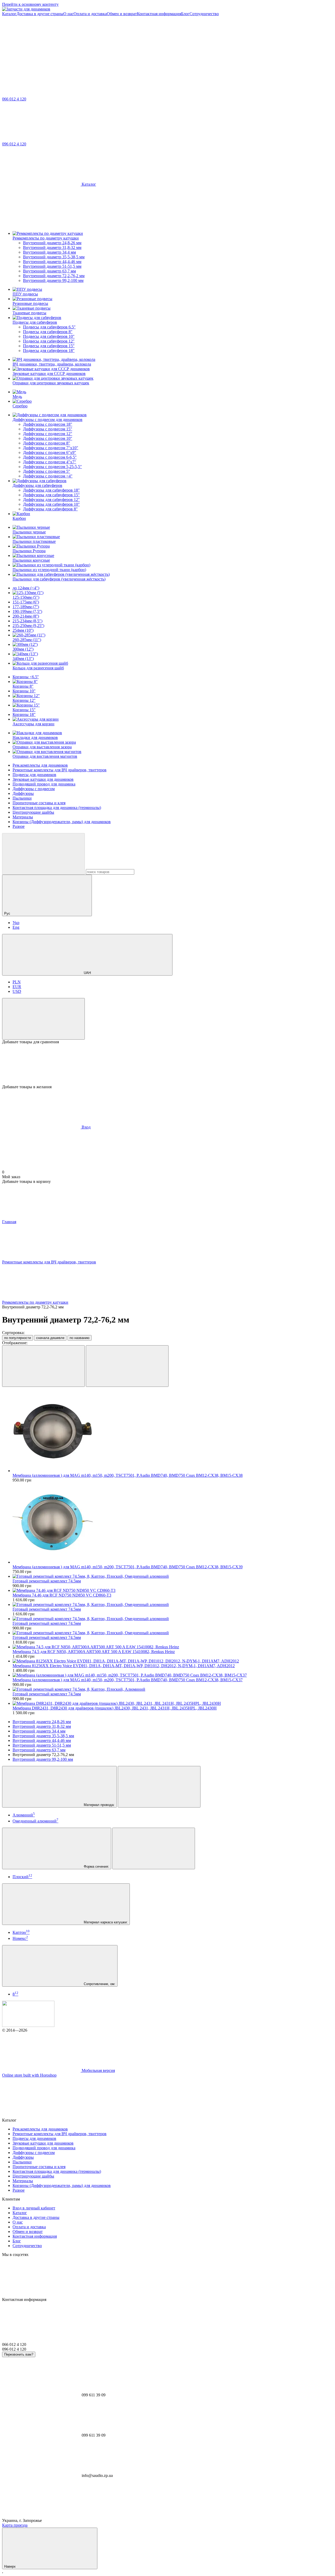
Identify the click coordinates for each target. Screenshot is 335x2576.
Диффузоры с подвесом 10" (48, 438)
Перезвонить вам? (19, 2354)
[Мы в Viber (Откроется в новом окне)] (120, 54)
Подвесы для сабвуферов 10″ (49, 336)
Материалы (23, 817)
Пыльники (22, 798)
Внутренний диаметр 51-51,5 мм (52, 266)
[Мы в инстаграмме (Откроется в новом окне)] (41, 54)
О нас (68, 14)
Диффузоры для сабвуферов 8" (50, 509)
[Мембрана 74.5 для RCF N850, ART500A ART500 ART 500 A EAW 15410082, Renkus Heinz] (173, 1647)
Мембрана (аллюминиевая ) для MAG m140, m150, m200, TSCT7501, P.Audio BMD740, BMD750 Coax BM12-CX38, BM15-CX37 (128, 1680)
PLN (17, 982)
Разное (19, 826)
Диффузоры (23, 793)
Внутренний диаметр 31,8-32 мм (52, 247)
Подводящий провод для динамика (44, 784)
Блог (185, 14)
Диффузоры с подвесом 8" (47, 443)
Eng (16, 927)
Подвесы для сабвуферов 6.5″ (49, 327)
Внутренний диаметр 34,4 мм (49, 252)
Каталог (9, 14)
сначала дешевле (50, 1338)
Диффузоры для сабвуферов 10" (51, 504)
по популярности (18, 1338)
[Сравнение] (43, 1019)
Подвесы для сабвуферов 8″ (48, 332)
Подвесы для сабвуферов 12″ (49, 341)
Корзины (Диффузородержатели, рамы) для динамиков (62, 822)
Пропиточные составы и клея (39, 803)
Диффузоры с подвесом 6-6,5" (50, 457)
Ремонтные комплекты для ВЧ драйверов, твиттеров (60, 770)
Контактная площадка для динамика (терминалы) (57, 808)
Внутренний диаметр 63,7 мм (49, 271)
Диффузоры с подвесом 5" (47, 471)
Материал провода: (99, 1805)
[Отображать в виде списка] (127, 1366)
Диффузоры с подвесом (34, 789)
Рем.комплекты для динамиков (40, 765)
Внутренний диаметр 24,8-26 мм (52, 243)
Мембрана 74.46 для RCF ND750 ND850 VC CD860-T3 (62, 1595)
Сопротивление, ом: (99, 1984)
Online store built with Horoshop (29, 2075)
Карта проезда (15, 2525)
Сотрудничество (204, 14)
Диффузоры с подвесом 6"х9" (50, 452)
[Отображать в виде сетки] (43, 1366)
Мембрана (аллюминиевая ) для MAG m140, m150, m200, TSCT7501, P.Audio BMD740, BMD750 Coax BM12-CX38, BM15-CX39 (128, 1567)
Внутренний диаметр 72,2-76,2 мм (54, 276)
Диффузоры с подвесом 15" (48, 429)
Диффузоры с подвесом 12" (48, 434)
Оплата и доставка (90, 14)
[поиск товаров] (43, 854)
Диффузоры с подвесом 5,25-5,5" (52, 467)
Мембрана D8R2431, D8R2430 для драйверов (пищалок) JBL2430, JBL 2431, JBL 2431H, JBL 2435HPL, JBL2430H (115, 1708)
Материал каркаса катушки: (105, 1922)
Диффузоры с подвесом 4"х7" (50, 462)
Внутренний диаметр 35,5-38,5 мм (54, 257)
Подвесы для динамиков (34, 775)
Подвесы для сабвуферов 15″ (49, 346)
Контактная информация (159, 14)
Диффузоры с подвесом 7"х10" (51, 448)
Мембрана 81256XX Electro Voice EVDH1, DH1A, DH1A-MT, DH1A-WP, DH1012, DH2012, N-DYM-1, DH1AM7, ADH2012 (124, 1666)
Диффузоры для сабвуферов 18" (51, 490)
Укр (16, 923)
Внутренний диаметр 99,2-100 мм (53, 280)
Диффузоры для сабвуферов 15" (51, 495)
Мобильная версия (98, 2070)
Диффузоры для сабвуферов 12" (51, 500)
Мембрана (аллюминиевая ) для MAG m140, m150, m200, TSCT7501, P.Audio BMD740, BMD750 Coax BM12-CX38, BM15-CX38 (128, 1475)
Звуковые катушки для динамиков (43, 779)
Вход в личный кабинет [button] (34, 2208)
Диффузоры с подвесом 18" (48, 424)
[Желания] (167, 1064)
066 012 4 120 (14, 99)
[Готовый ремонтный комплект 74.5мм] (173, 1576)
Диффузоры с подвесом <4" (48, 476)
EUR (17, 987)
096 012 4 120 (14, 144)
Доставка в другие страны (40, 14)
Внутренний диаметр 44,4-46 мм (52, 262)
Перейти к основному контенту (30, 4)
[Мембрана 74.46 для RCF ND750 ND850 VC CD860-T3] (173, 1591)
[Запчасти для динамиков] (28, 2025)
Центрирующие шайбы (33, 812)
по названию (80, 1338)
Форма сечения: (96, 1867)
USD (17, 991)
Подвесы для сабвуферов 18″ (49, 351)
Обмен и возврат (122, 14)
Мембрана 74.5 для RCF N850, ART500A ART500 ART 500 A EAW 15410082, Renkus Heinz (94, 1652)
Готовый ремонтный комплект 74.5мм (47, 1581)
